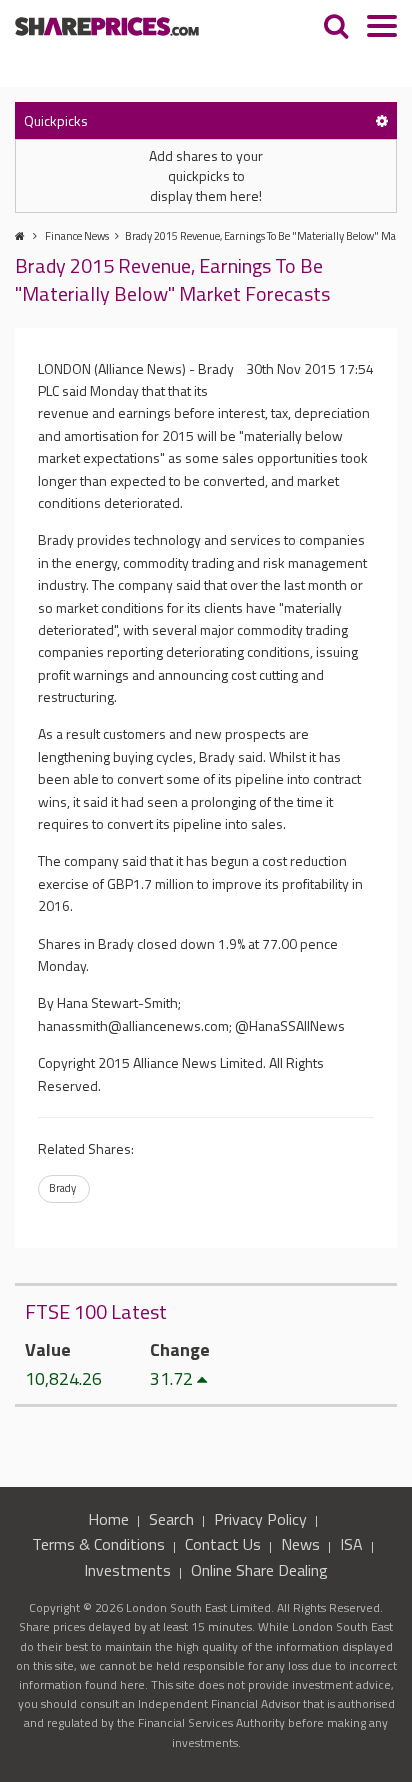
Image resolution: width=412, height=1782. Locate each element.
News (300, 1544)
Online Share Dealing (259, 1570)
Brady (62, 1188)
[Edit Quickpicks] (382, 120)
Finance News (77, 236)
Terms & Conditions (98, 1544)
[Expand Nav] (382, 28)
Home (108, 1519)
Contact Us (223, 1544)
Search (171, 1519)
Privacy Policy (260, 1519)
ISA (351, 1544)
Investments (127, 1570)
